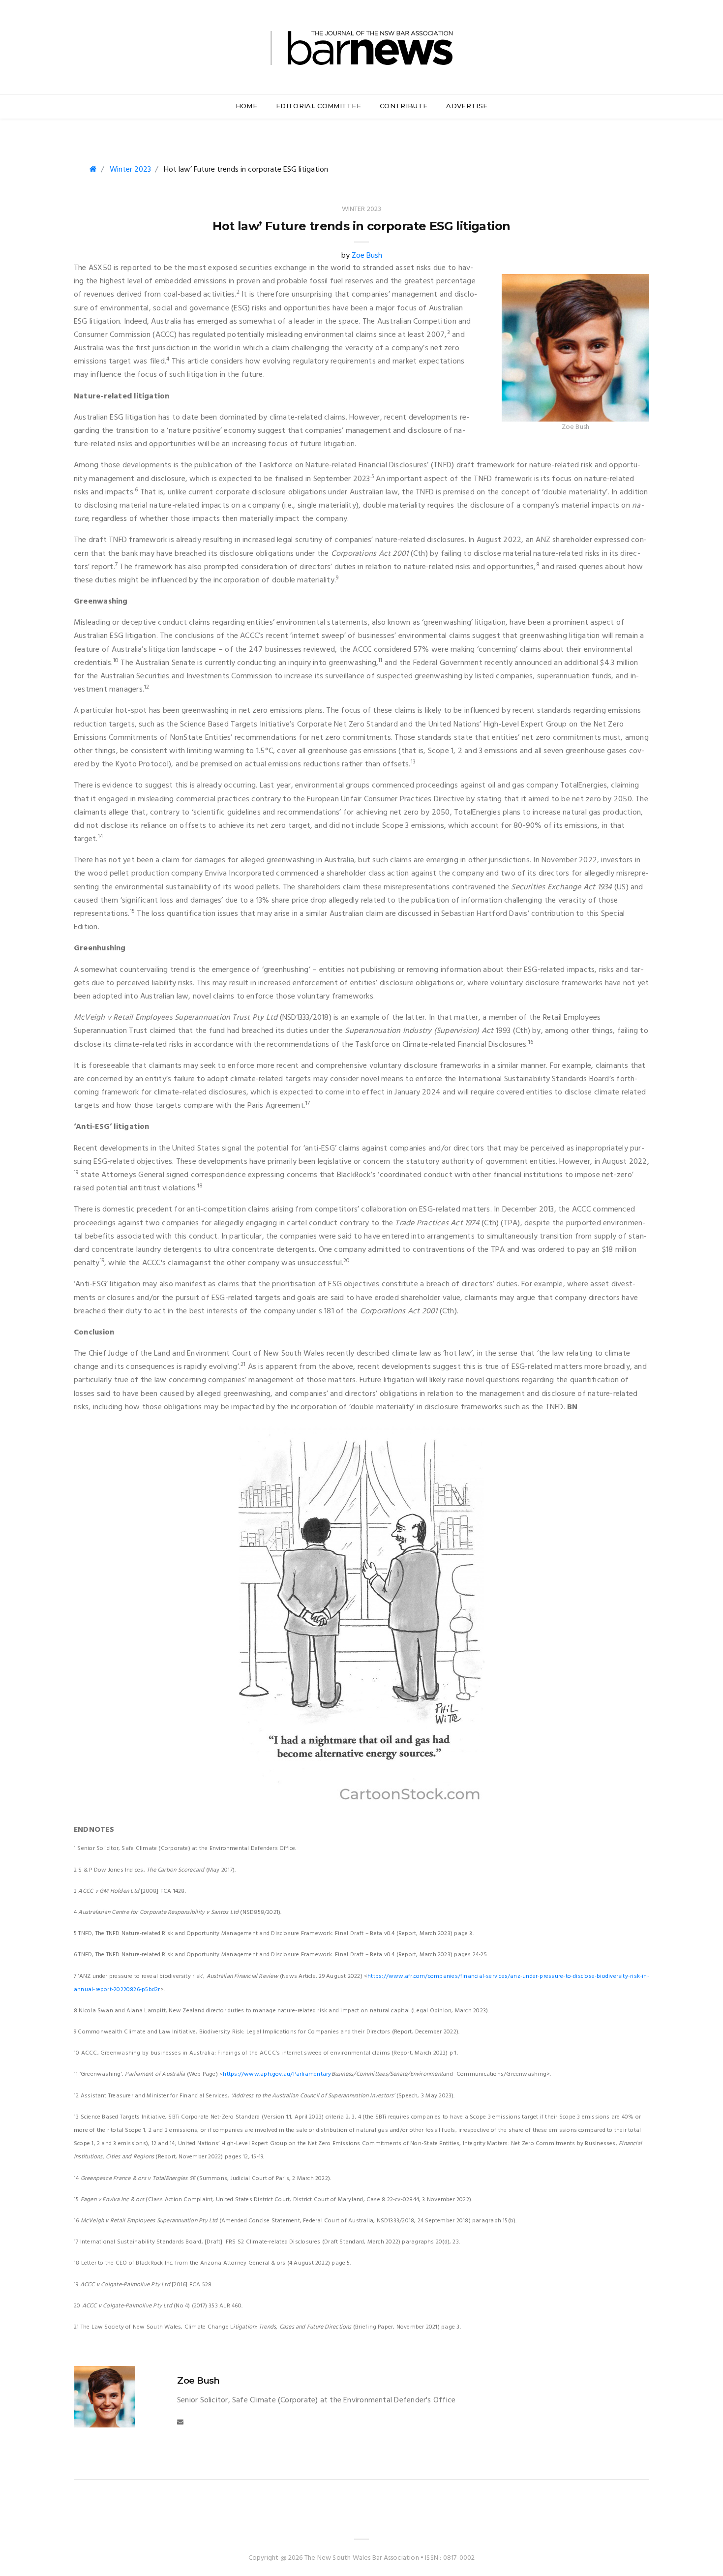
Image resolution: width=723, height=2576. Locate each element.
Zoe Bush (367, 256)
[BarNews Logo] (361, 46)
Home (246, 106)
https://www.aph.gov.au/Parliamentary (277, 2074)
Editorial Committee (318, 106)
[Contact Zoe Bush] (180, 2422)
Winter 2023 (130, 170)
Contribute (404, 106)
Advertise (467, 106)
